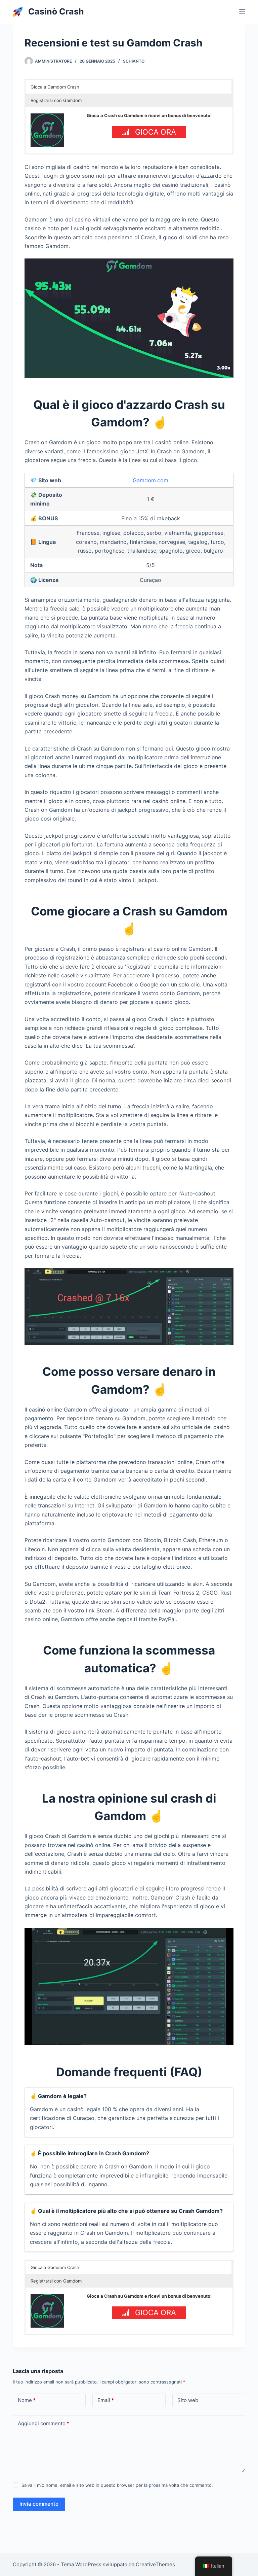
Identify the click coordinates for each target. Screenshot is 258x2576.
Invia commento (39, 2504)
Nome (27, 2400)
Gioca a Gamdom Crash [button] (55, 87)
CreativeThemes (155, 2564)
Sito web (188, 2400)
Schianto (134, 61)
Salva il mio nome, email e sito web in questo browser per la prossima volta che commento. (117, 2485)
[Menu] (242, 12)
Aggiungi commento (44, 2423)
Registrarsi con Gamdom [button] (56, 100)
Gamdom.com (150, 480)
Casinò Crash (56, 11)
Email (106, 2400)
